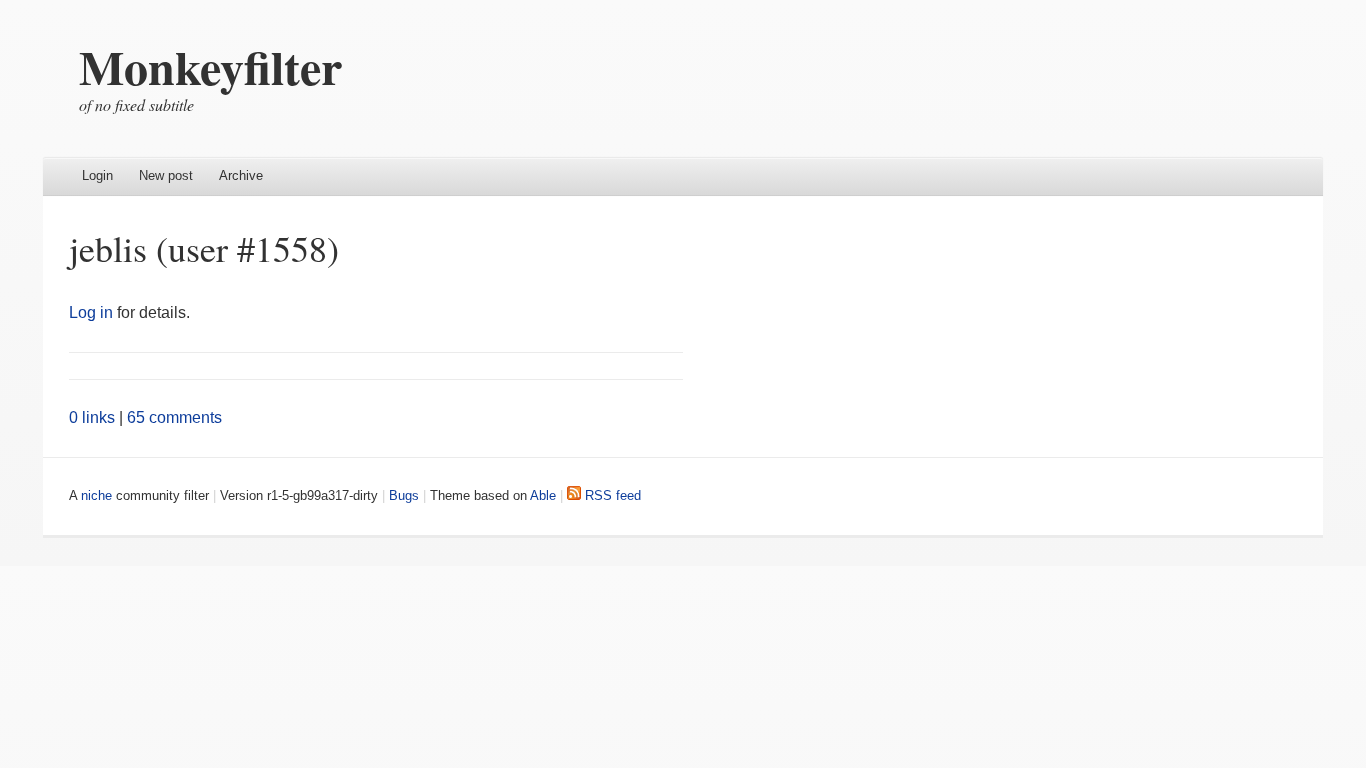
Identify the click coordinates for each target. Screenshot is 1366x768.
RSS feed (611, 495)
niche (96, 495)
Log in (91, 312)
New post (166, 175)
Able (543, 495)
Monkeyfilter (210, 66)
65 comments (174, 417)
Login (97, 175)
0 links (92, 417)
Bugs (404, 495)
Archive (241, 175)
